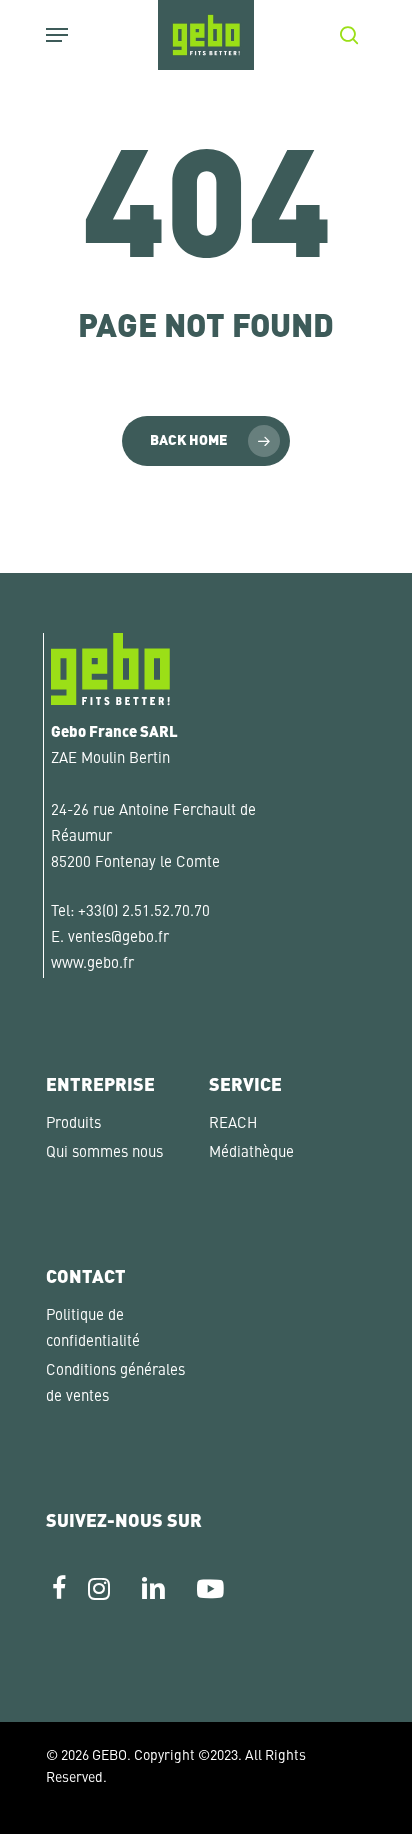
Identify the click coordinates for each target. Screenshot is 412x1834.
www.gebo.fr (92, 964)
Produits (73, 1124)
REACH (233, 1124)
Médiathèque (251, 1153)
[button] (36, 1798)
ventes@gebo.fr (118, 938)
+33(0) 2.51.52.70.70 (144, 912)
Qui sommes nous (104, 1153)
